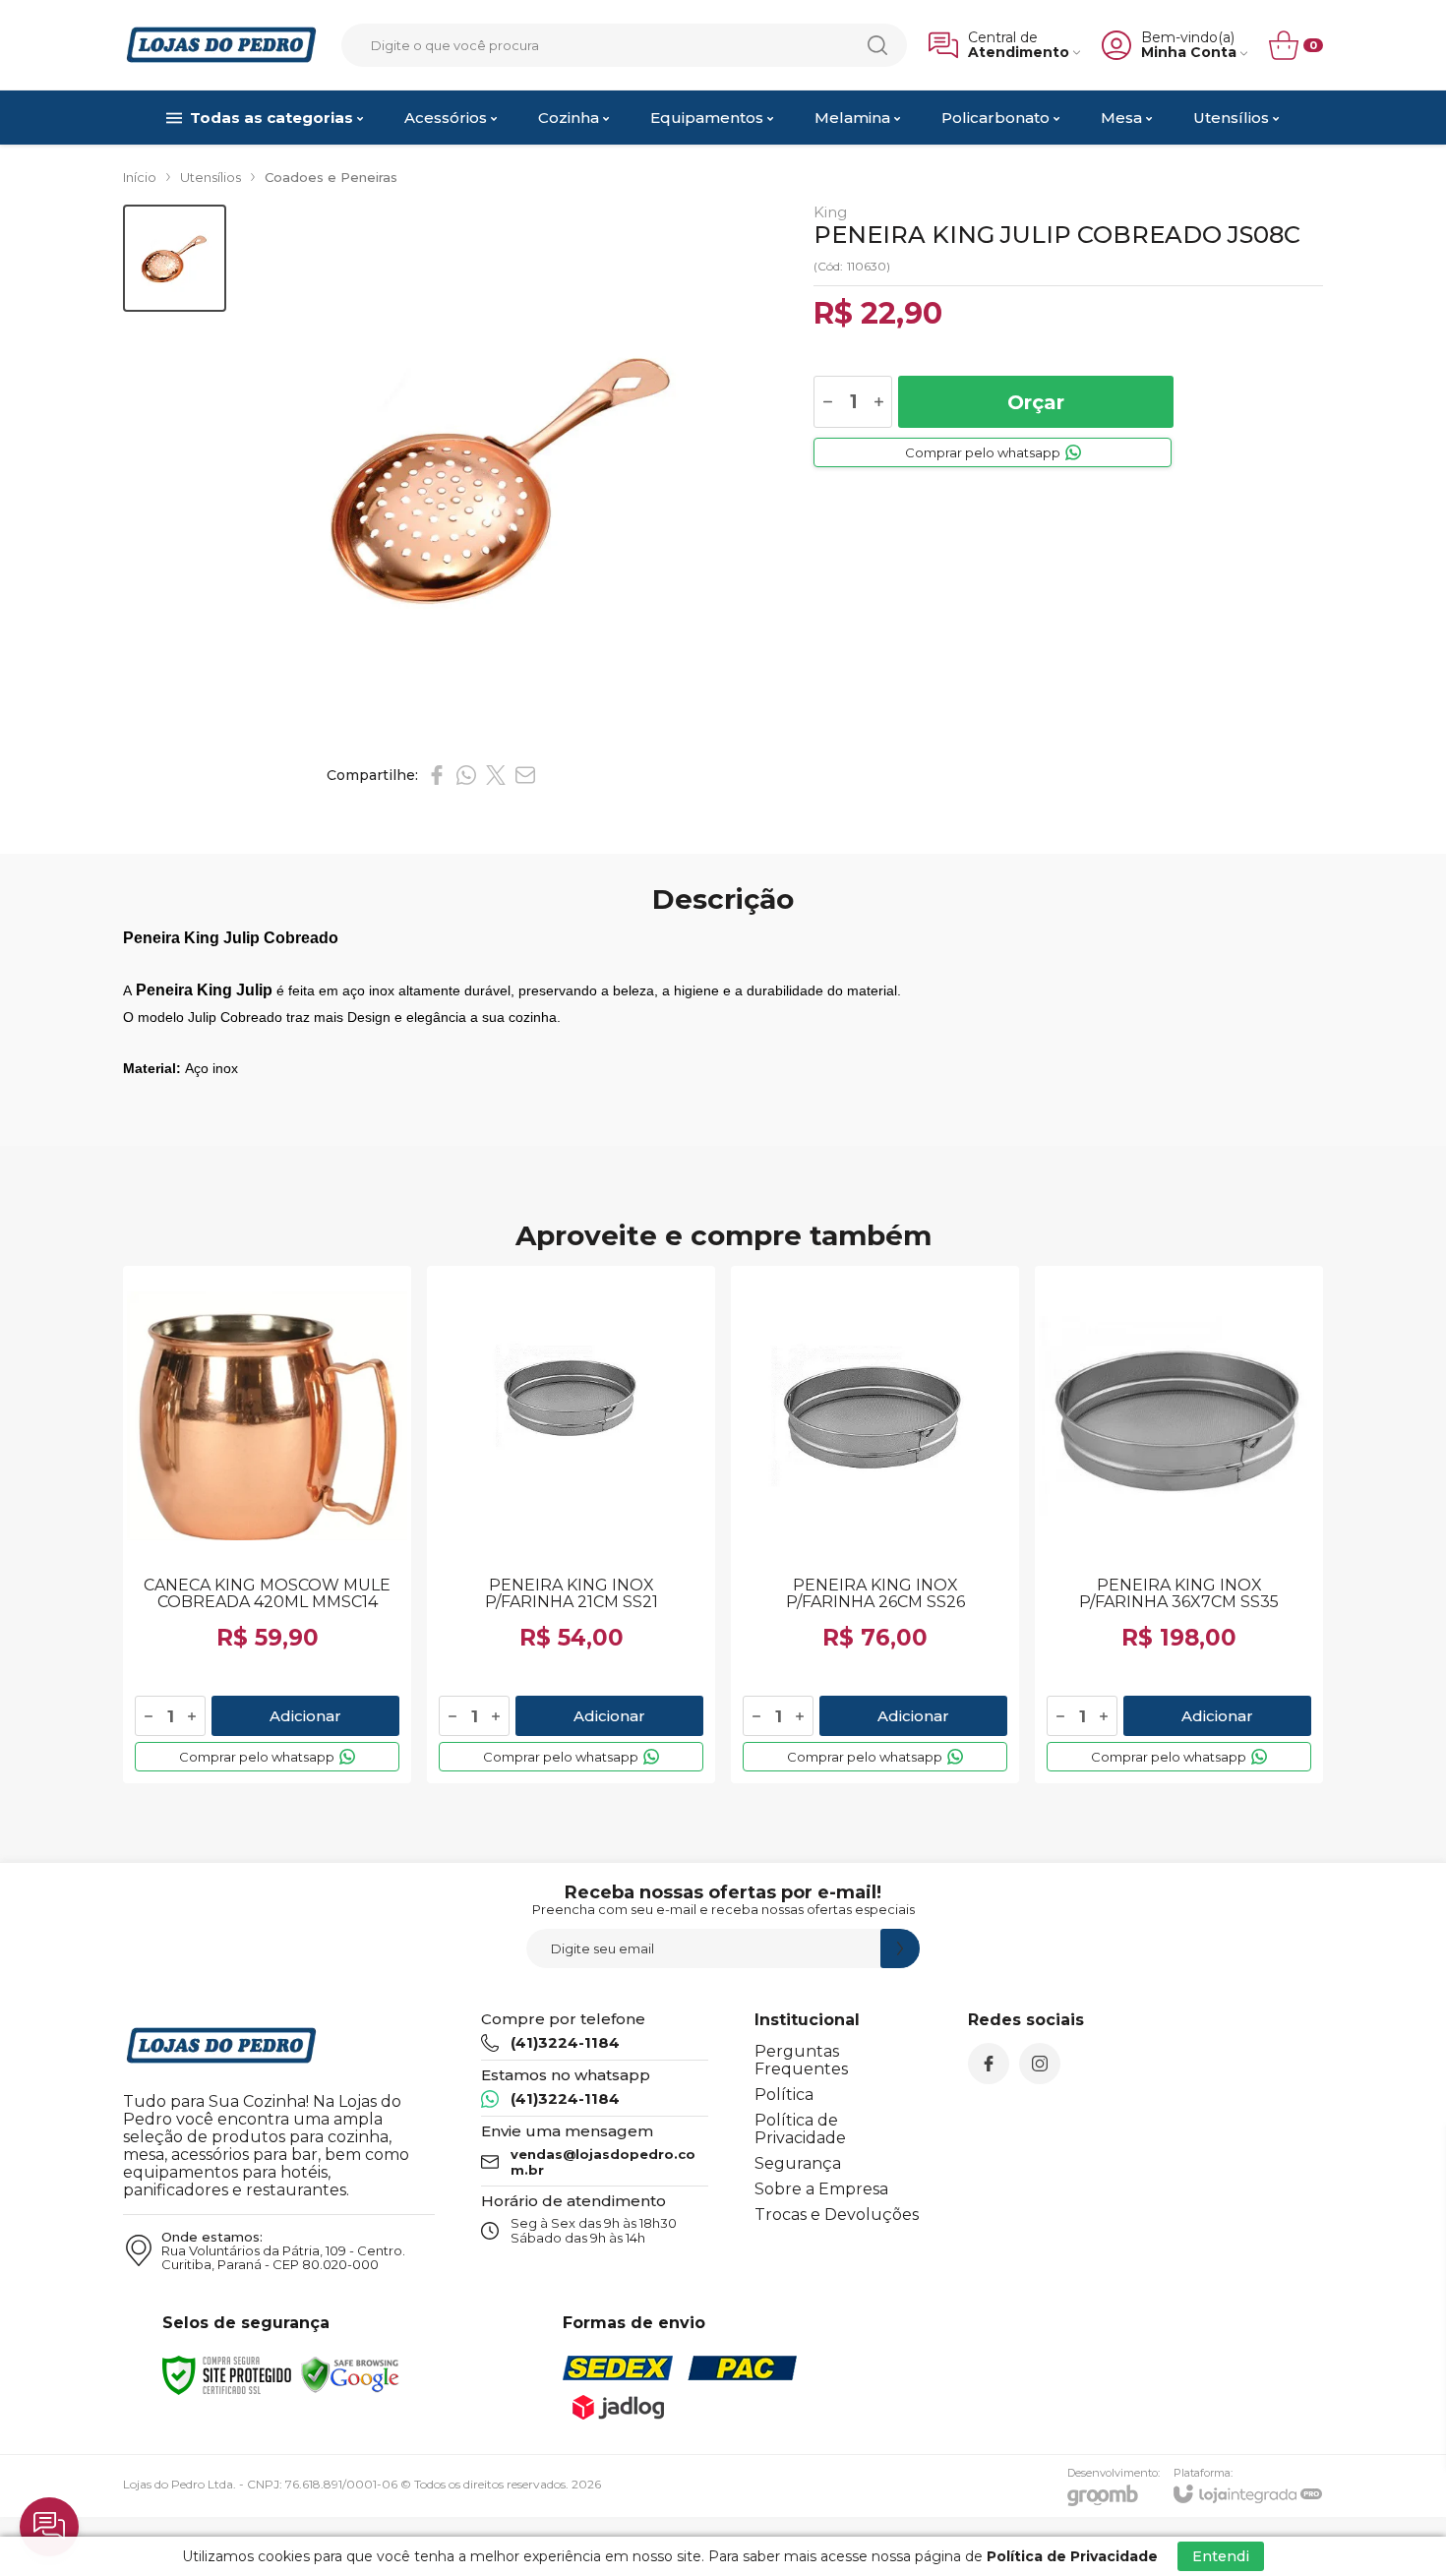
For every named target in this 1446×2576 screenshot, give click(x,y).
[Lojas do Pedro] (221, 45)
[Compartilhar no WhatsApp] (466, 775)
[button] (175, 258)
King (830, 212)
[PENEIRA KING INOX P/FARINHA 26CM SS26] (875, 1525)
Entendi (1221, 2556)
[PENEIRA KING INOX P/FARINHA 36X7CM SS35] (1179, 1525)
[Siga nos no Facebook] (989, 2064)
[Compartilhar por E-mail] (525, 775)
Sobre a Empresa (821, 2189)
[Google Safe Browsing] (350, 2374)
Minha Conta (1189, 53)
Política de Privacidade (800, 2129)
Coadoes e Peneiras (331, 177)
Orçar (1036, 402)
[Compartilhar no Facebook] (437, 775)
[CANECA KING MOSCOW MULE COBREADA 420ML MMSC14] (267, 1525)
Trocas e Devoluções (837, 2215)
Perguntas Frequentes (801, 2060)
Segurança (798, 2163)
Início (140, 177)
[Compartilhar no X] (496, 775)
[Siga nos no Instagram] (1040, 2064)
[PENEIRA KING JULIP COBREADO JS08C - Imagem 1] (175, 258)
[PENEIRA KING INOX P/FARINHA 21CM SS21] (571, 1525)
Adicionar (305, 1716)
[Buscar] (877, 45)
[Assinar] (900, 1948)
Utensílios (211, 177)
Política (784, 2095)
